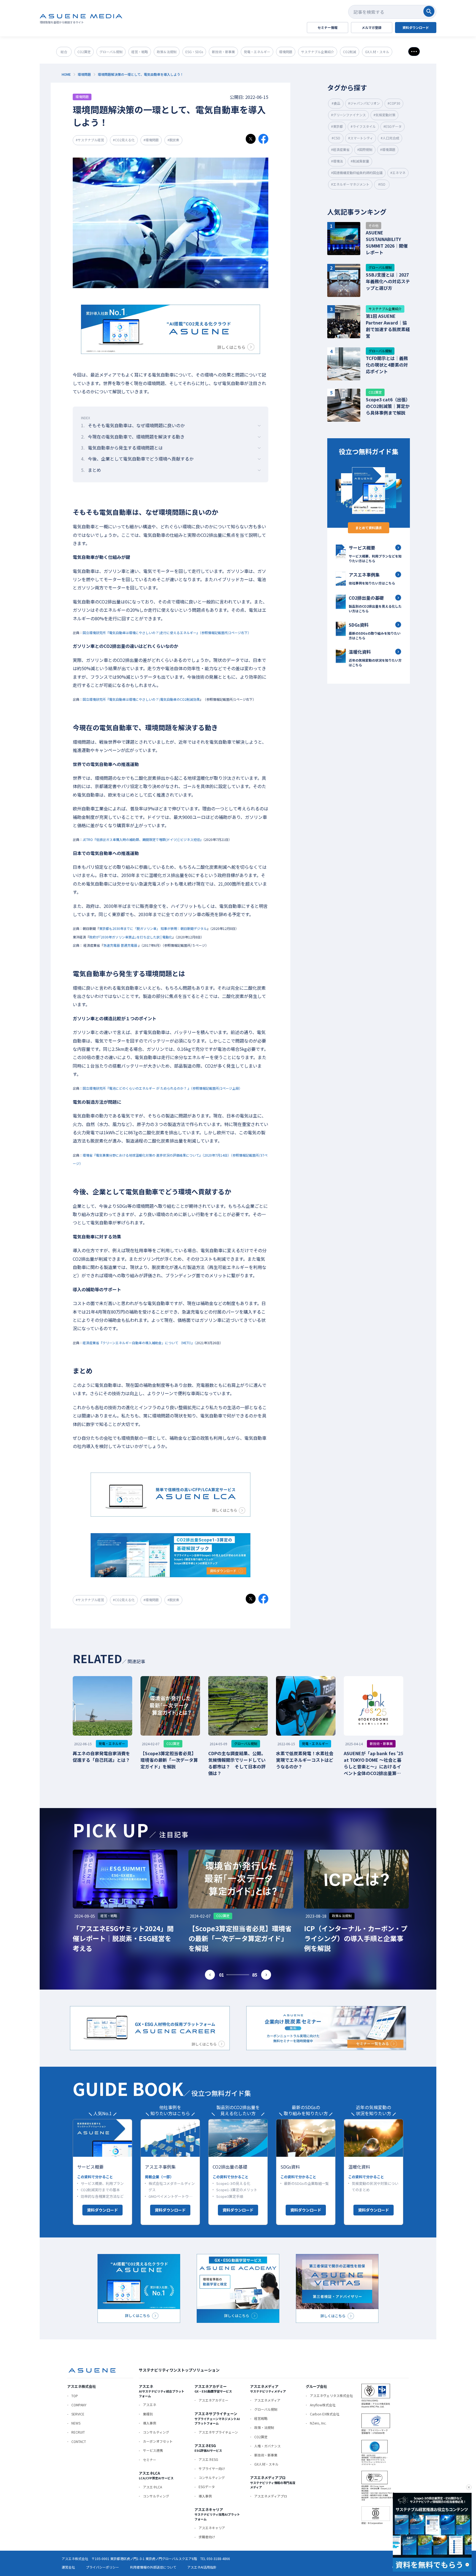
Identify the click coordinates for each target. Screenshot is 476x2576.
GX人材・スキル (266, 2464)
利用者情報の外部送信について (153, 2567)
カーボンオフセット (158, 2441)
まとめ (91, 470)
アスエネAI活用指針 (202, 2567)
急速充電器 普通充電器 (120, 945)
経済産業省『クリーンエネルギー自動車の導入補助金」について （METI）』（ (139, 1343)
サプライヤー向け (212, 2468)
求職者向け (207, 2537)
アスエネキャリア (212, 2528)
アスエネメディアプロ (271, 2496)
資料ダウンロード (102, 2210)
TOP (75, 2396)
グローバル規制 (266, 2409)
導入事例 (150, 2423)
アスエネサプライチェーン (218, 2432)
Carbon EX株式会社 (325, 2414)
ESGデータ (207, 2487)
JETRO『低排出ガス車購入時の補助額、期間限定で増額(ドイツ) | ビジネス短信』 (143, 839)
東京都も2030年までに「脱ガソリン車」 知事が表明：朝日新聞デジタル (153, 928)
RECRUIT (78, 2432)
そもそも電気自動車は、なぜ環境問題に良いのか (133, 425)
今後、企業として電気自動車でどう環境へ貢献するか (137, 459)
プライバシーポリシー (102, 2567)
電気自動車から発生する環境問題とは (122, 448)
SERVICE (78, 2414)
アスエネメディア (267, 2400)
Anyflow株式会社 (323, 2405)
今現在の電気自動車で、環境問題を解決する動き (133, 437)
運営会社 (68, 2567)
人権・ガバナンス (267, 2446)
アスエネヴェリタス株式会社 (331, 2395)
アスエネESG (208, 2459)
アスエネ (150, 2405)
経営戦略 (261, 2418)
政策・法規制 (264, 2427)
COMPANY (79, 2405)
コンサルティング (156, 2432)
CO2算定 (261, 2437)
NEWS (76, 2423)
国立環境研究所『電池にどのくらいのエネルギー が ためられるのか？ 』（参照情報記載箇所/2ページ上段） (162, 1088)
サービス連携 (153, 2450)
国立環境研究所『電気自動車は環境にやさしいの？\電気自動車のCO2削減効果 (141, 699)
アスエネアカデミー (213, 2400)
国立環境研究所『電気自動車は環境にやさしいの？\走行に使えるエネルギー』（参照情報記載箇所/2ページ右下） (167, 633)
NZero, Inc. (318, 2423)
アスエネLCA (152, 2487)
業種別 (148, 2414)
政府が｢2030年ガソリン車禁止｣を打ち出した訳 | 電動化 (131, 937)
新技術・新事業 (266, 2455)
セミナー (150, 2460)
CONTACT (79, 2441)
